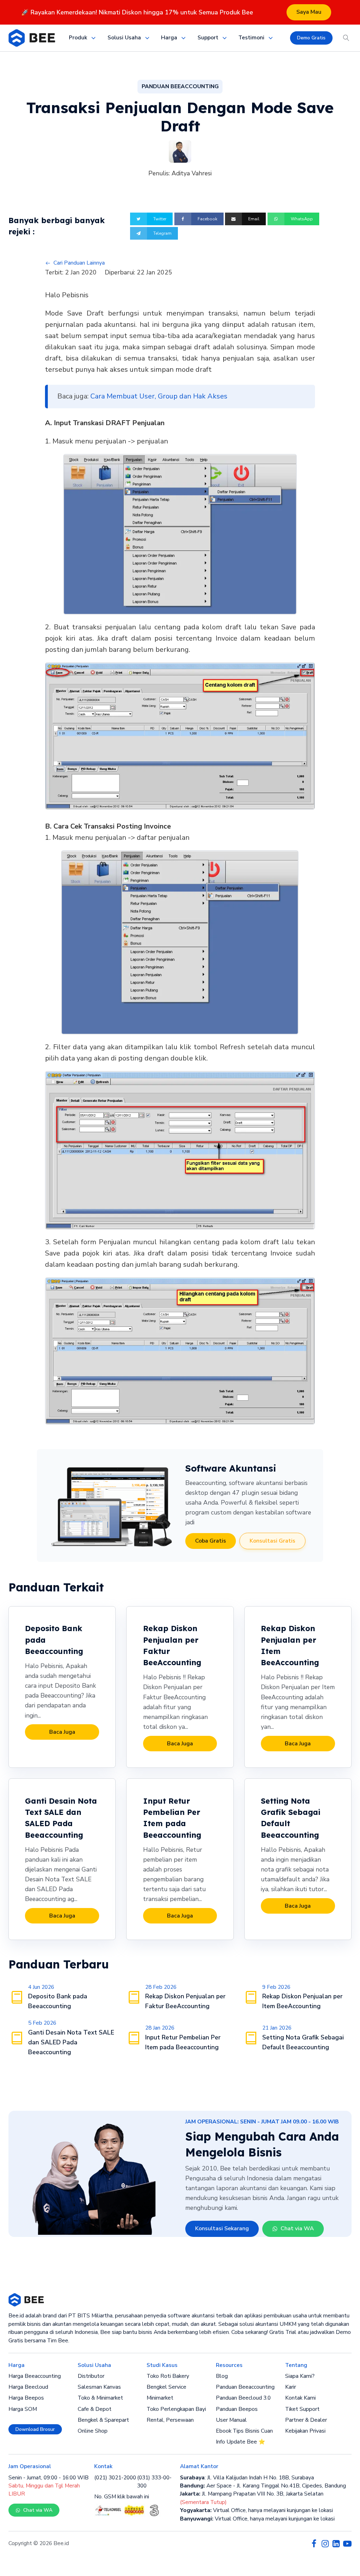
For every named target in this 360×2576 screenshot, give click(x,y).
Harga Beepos (26, 2398)
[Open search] (346, 38)
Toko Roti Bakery (168, 2376)
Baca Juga (62, 1732)
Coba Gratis (211, 1541)
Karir (291, 2387)
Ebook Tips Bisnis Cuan (244, 2431)
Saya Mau (309, 12)
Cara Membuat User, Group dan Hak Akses (159, 396)
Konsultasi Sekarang (222, 2228)
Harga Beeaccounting (35, 2376)
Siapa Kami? (300, 2376)
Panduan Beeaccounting (245, 2387)
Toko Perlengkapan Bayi (176, 2409)
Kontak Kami (300, 2398)
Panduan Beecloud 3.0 (243, 2398)
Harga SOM (23, 2409)
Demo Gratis (311, 38)
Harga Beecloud (28, 2387)
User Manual (231, 2420)
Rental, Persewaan (170, 2420)
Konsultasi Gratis (272, 1541)
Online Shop (93, 2431)
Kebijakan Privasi (305, 2431)
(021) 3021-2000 (115, 2478)
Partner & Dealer (306, 2420)
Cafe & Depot (95, 2409)
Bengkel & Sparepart (103, 2420)
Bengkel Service (166, 2387)
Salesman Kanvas (99, 2387)
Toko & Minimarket (100, 2398)
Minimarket (160, 2398)
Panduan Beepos (237, 2409)
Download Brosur (35, 2429)
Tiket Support (302, 2409)
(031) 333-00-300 (154, 2482)
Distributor (91, 2376)
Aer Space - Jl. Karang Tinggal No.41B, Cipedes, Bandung (263, 2486)
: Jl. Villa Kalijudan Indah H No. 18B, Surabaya (247, 2478)
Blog (222, 2376)
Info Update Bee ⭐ (240, 2442)
